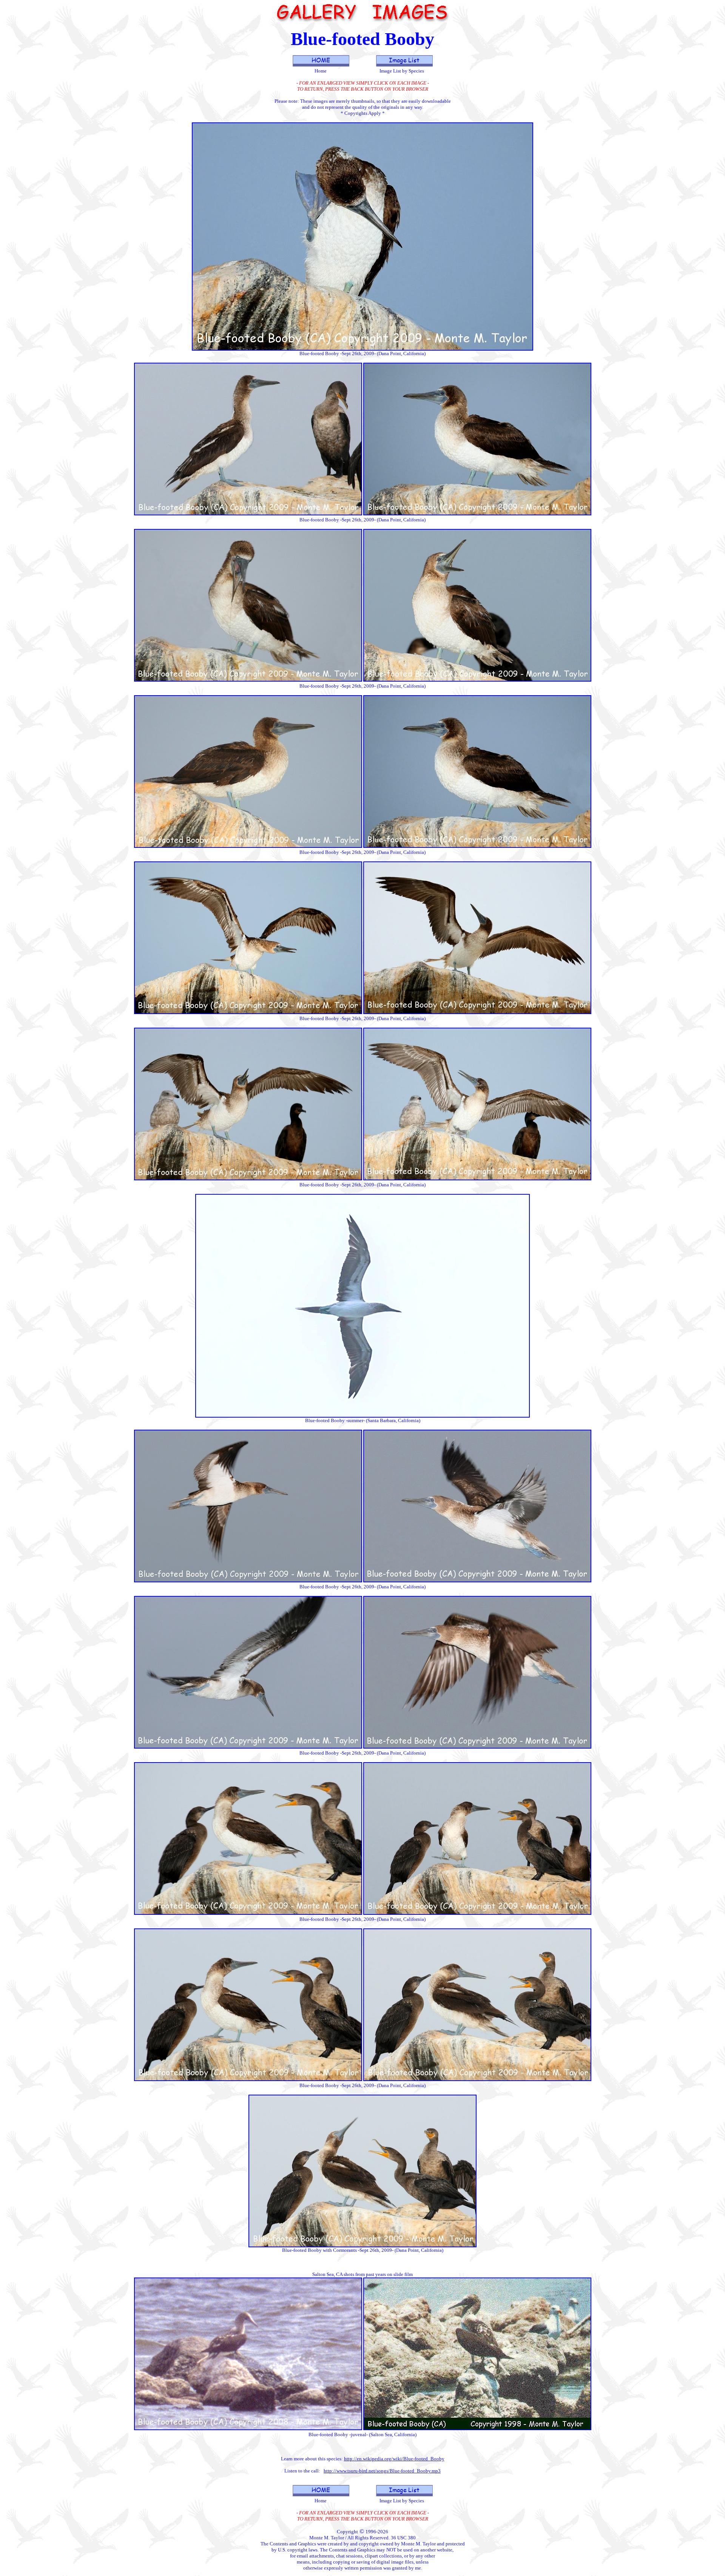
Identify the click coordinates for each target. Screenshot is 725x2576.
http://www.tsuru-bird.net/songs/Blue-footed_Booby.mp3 (382, 2471)
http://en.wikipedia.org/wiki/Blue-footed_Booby (394, 2459)
